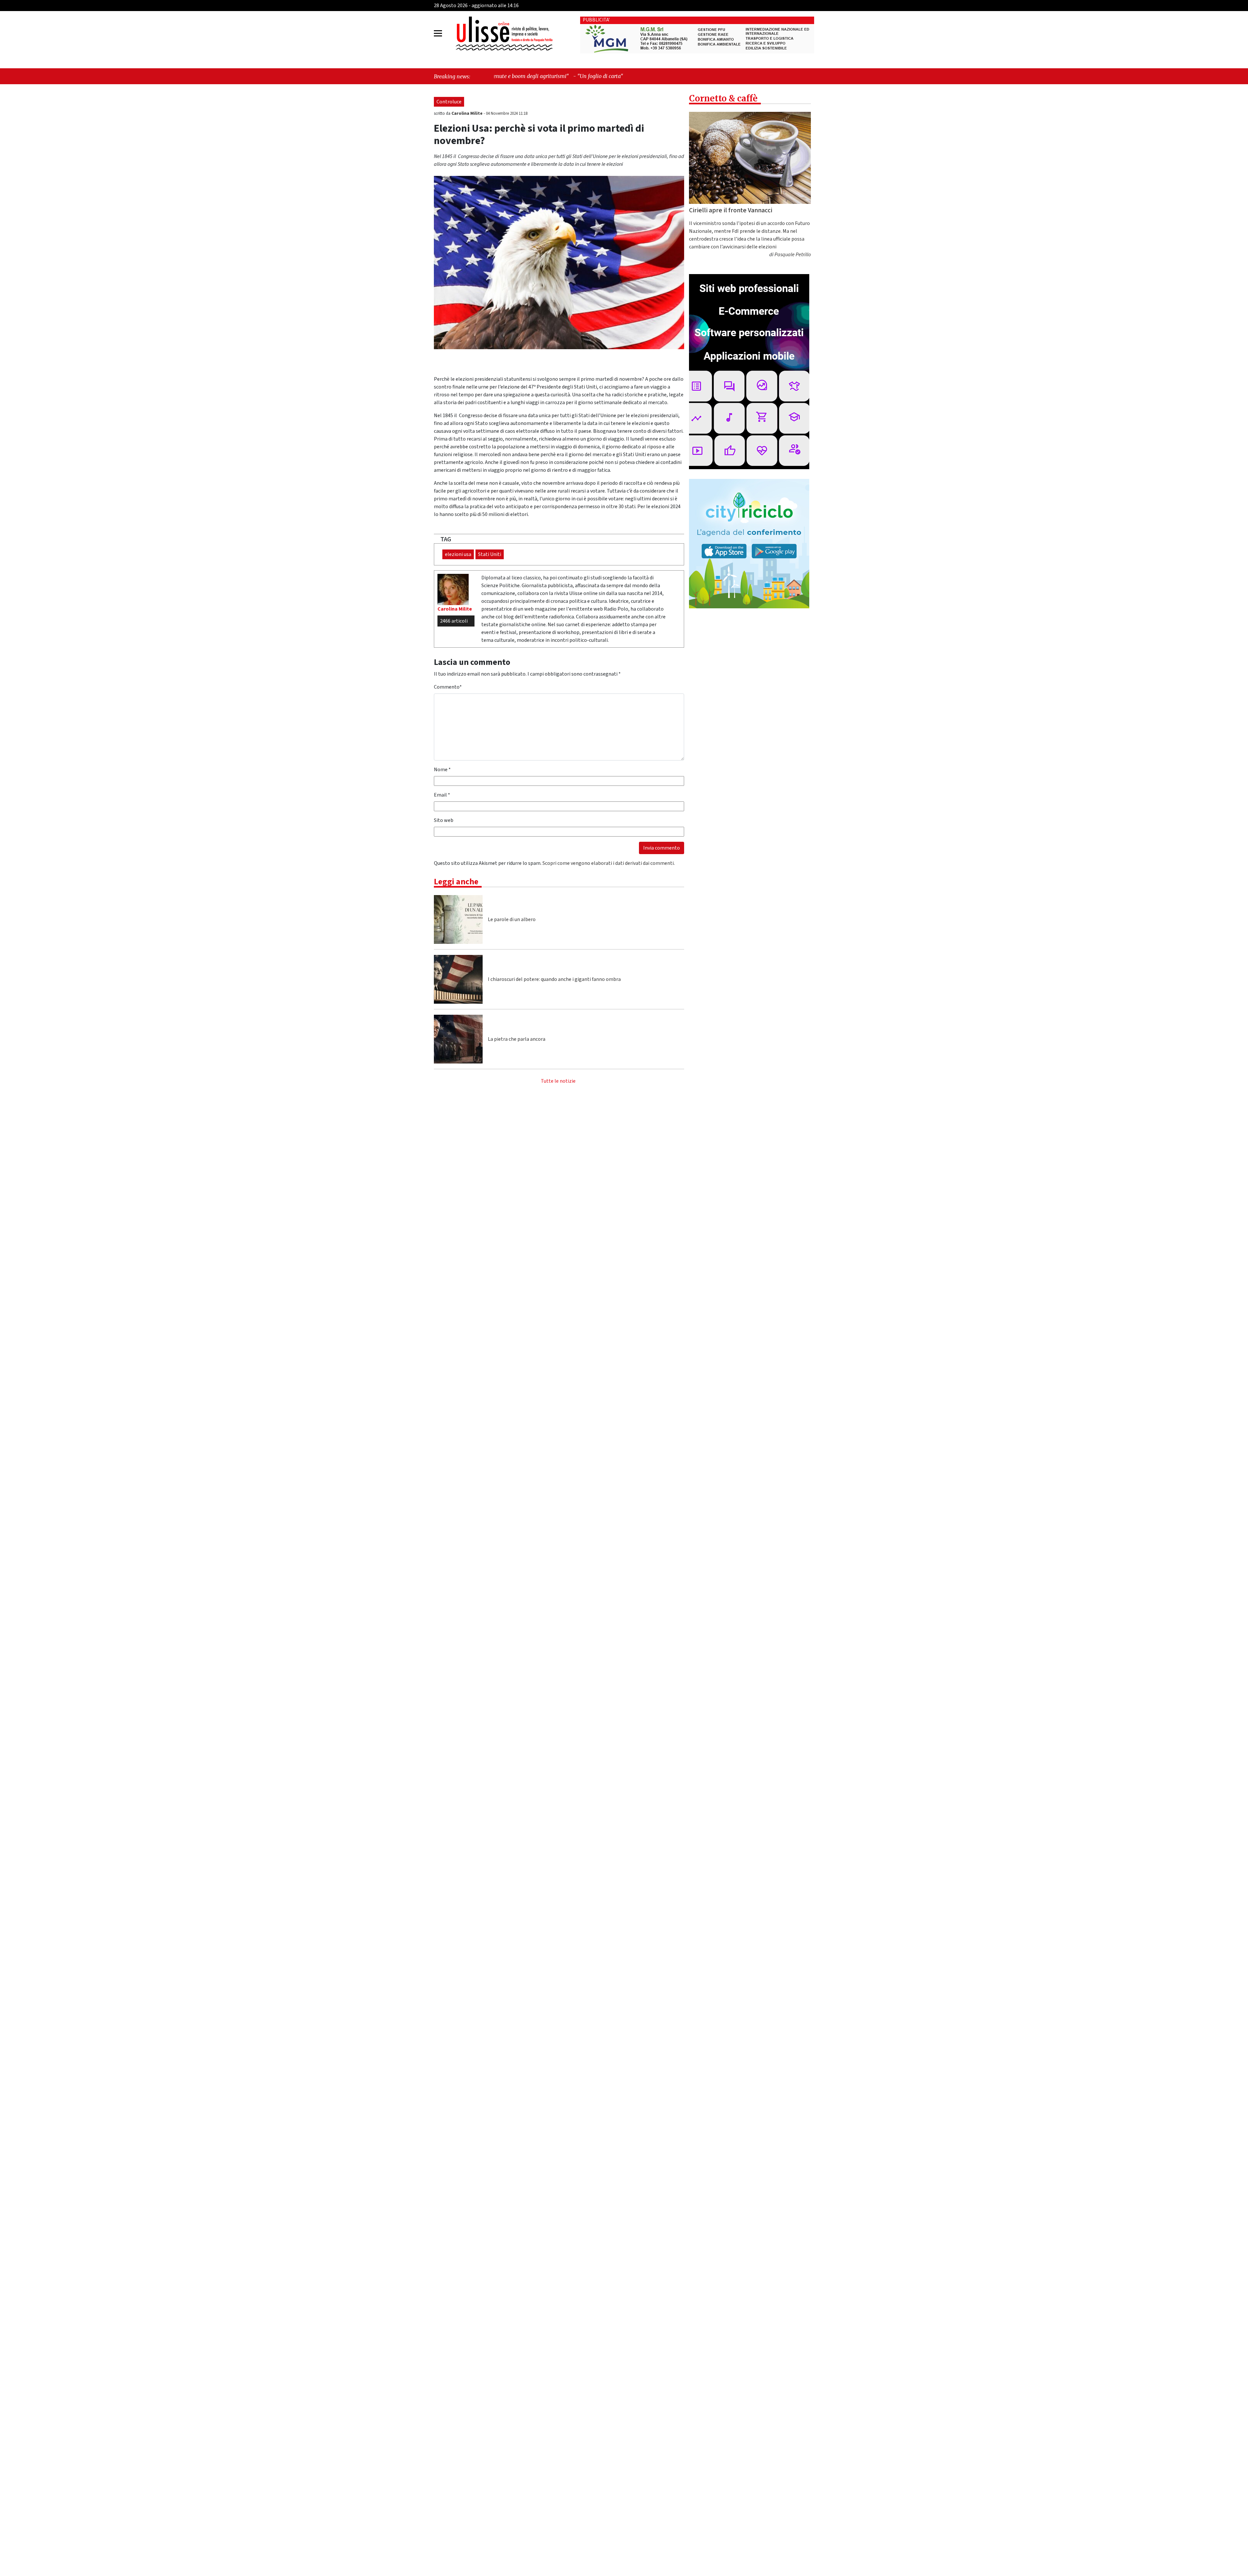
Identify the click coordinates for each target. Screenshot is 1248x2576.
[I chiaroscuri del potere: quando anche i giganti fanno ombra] (458, 979)
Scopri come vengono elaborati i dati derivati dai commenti (608, 863)
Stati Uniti (490, 554)
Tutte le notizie (558, 1081)
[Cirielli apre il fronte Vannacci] (750, 158)
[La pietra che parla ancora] (458, 1039)
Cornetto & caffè (723, 98)
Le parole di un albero (512, 919)
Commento (448, 687)
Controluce (449, 102)
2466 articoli (454, 621)
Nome (442, 770)
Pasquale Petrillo (793, 255)
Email (442, 795)
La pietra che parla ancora (517, 1039)
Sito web (444, 820)
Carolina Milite (468, 113)
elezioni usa (458, 554)
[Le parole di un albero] (458, 919)
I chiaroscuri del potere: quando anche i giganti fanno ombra (554, 979)
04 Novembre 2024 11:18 (507, 113)
